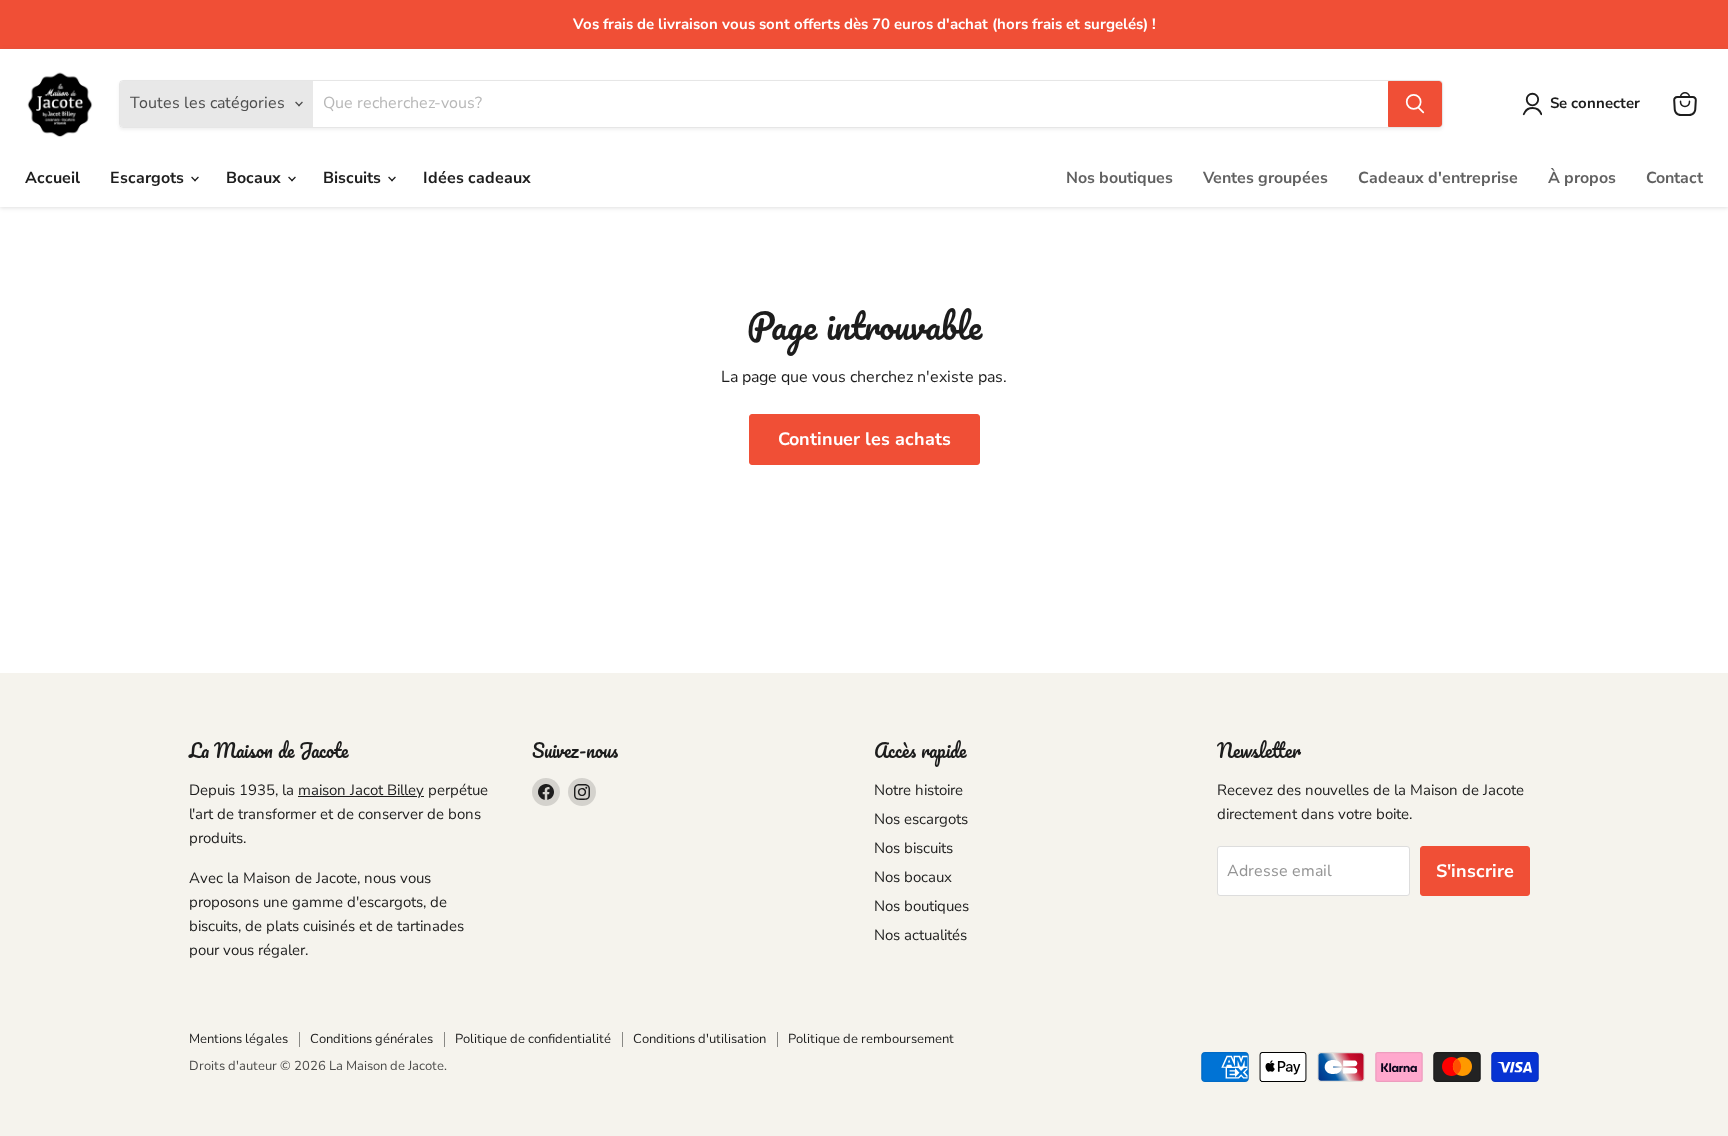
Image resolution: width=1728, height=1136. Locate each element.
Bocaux (255, 178)
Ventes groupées (1265, 178)
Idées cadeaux (477, 178)
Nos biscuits (913, 848)
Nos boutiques (1119, 178)
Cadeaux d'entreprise (1438, 178)
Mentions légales (238, 1039)
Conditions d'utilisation (699, 1039)
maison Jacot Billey (361, 790)
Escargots (149, 178)
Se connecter (1595, 103)
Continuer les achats (864, 439)
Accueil (52, 178)
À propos (1582, 178)
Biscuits (354, 178)
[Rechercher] (1415, 104)
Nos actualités (920, 935)
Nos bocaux (913, 877)
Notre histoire (918, 790)
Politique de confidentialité (533, 1039)
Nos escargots (921, 819)
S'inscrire (1475, 871)
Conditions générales (371, 1039)
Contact (1674, 178)
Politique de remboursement (871, 1039)
